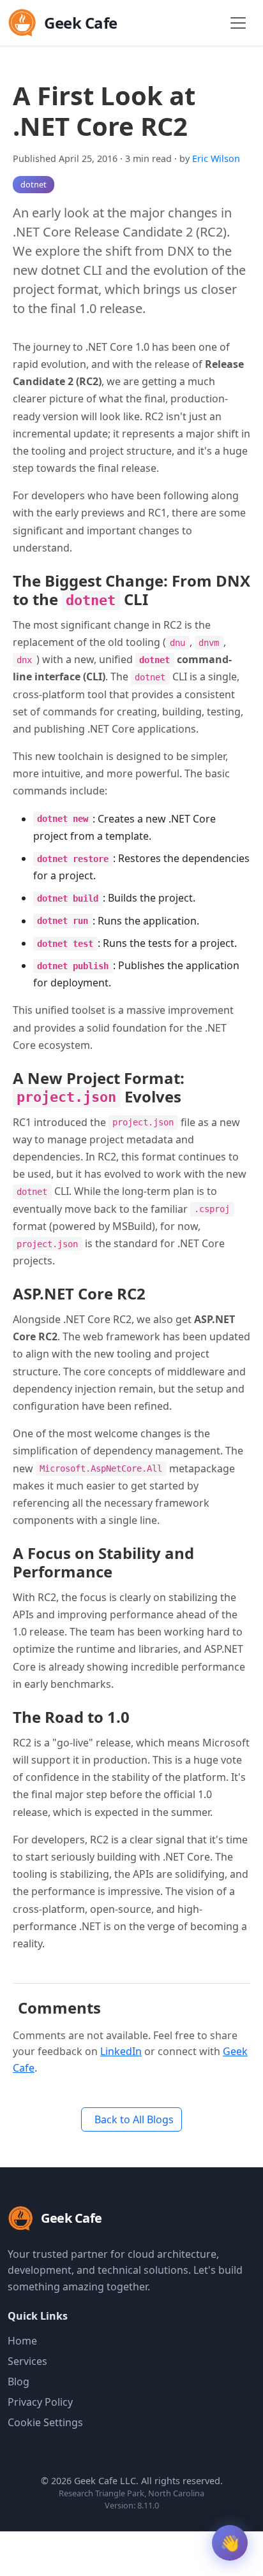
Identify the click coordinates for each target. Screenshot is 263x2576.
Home (22, 2341)
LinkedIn (121, 2051)
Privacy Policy (40, 2402)
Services (27, 2361)
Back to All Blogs (134, 2119)
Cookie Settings (45, 2422)
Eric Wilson (216, 158)
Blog (19, 2382)
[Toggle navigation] (238, 23)
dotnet (34, 184)
